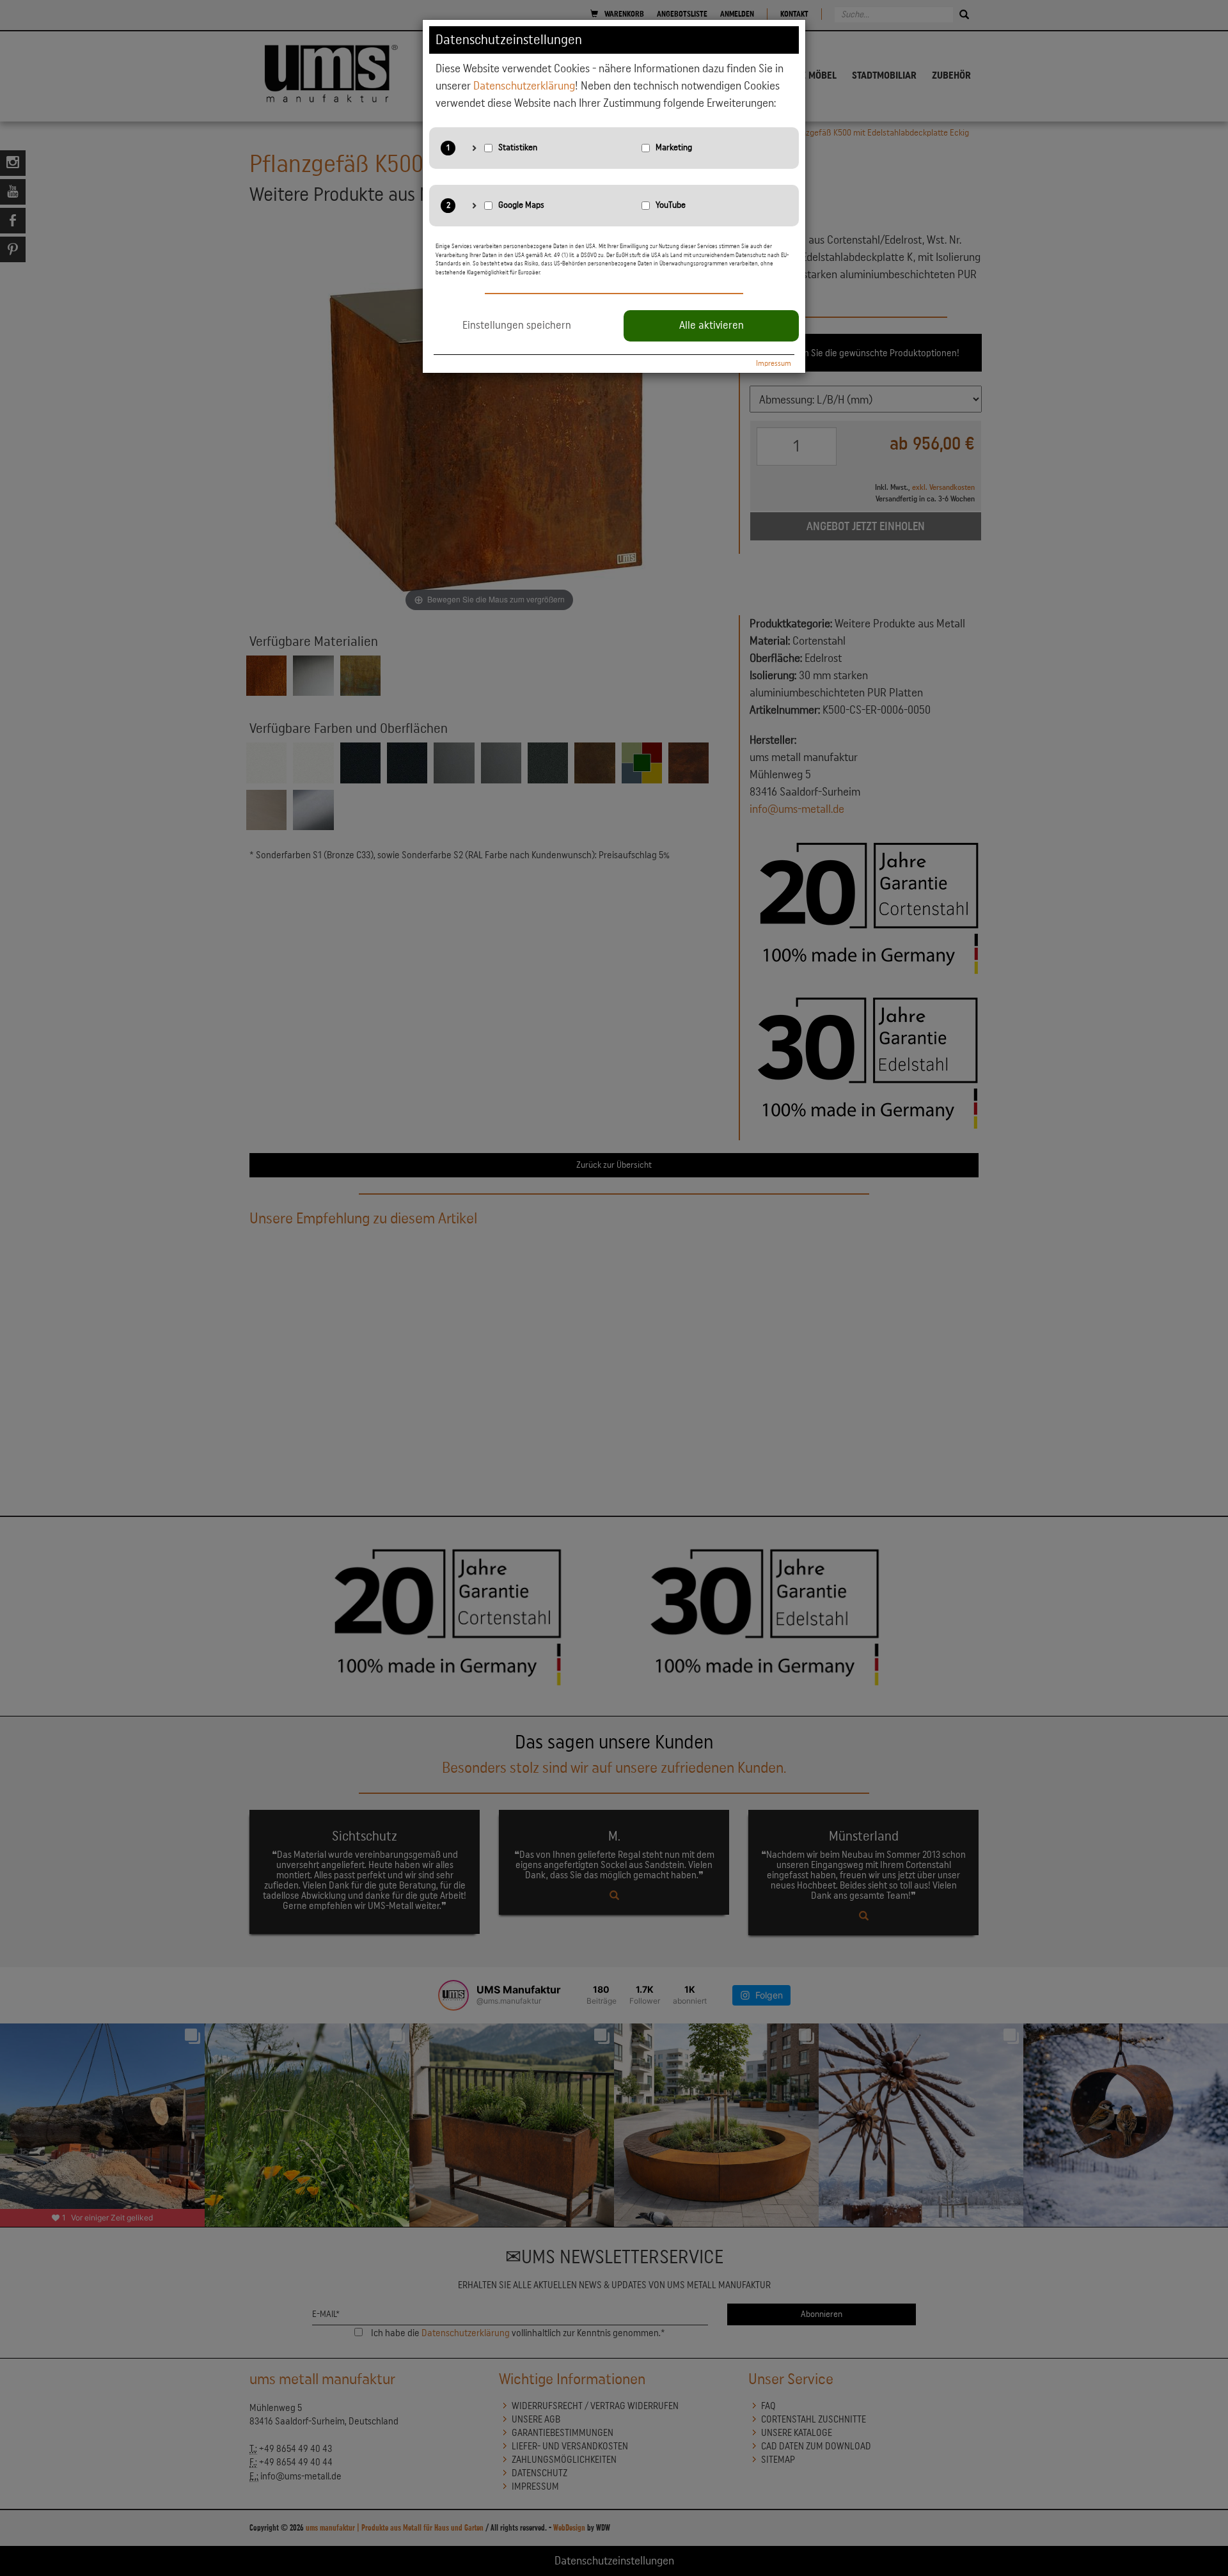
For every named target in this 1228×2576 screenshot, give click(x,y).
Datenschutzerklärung (524, 86)
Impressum (774, 363)
